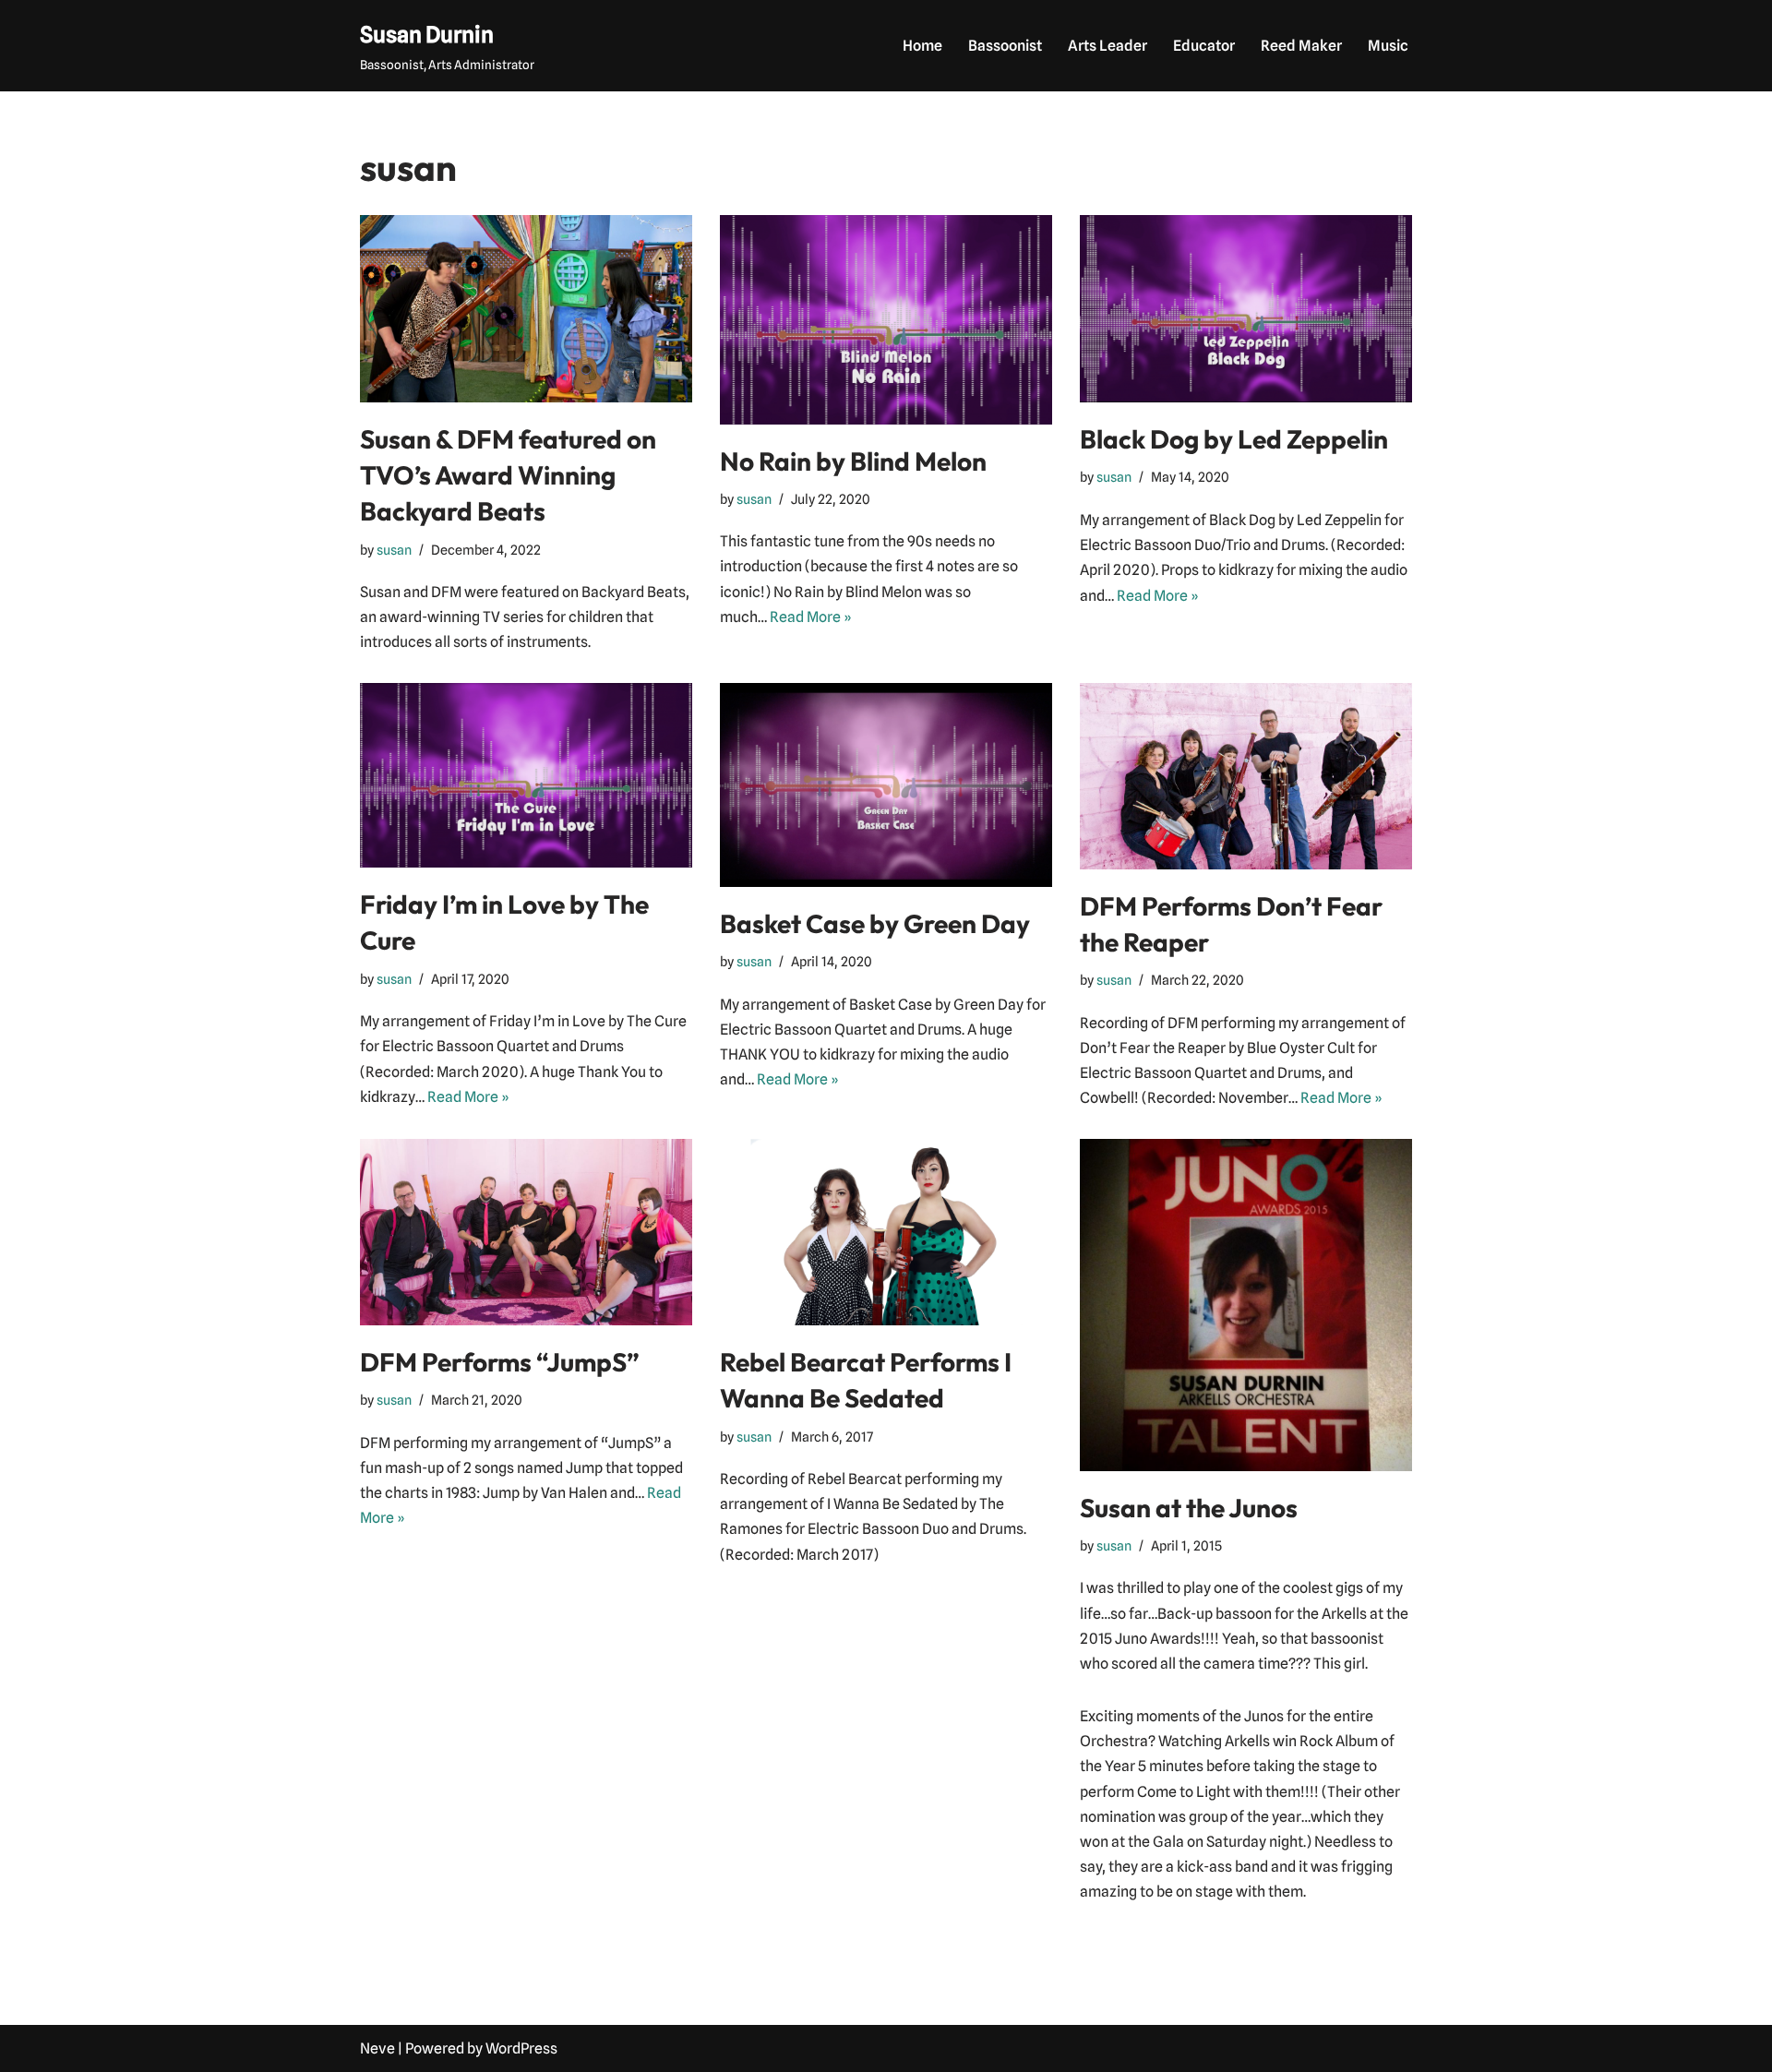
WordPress (521, 2048)
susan (394, 550)
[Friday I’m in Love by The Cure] (526, 776)
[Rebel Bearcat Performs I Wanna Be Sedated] (886, 1233)
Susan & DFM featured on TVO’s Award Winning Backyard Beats (508, 475)
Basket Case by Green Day (875, 923)
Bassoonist (1005, 46)
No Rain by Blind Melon (853, 461)
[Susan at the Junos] (1246, 1305)
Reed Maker (1301, 46)
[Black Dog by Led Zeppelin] (1246, 309)
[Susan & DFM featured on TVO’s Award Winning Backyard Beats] (526, 309)
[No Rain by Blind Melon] (886, 319)
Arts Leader (1107, 46)
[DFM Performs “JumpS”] (526, 1233)
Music (1388, 46)
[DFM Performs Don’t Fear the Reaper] (1246, 777)
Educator (1204, 46)
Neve (377, 2048)
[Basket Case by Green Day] (886, 785)
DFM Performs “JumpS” (500, 1362)
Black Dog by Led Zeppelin (1234, 439)
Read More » (811, 617)
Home (922, 46)
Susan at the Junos (1189, 1508)
